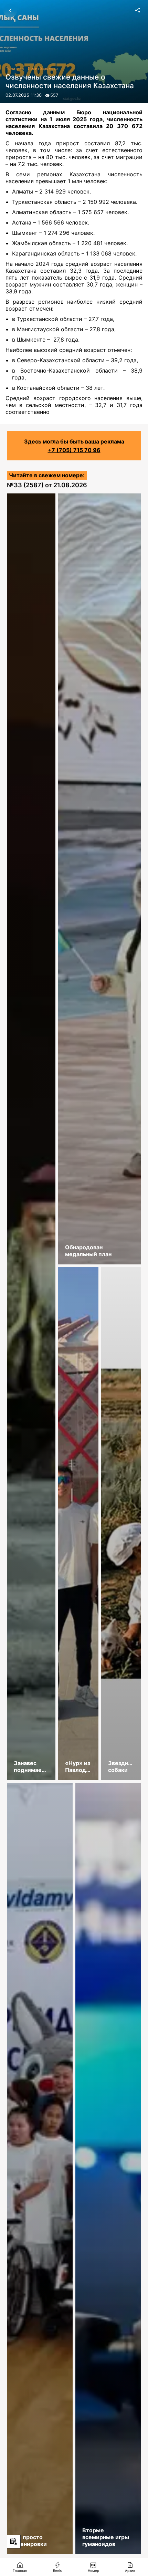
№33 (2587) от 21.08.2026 (47, 485)
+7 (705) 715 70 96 (74, 450)
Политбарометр (43, 69)
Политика (15, 69)
